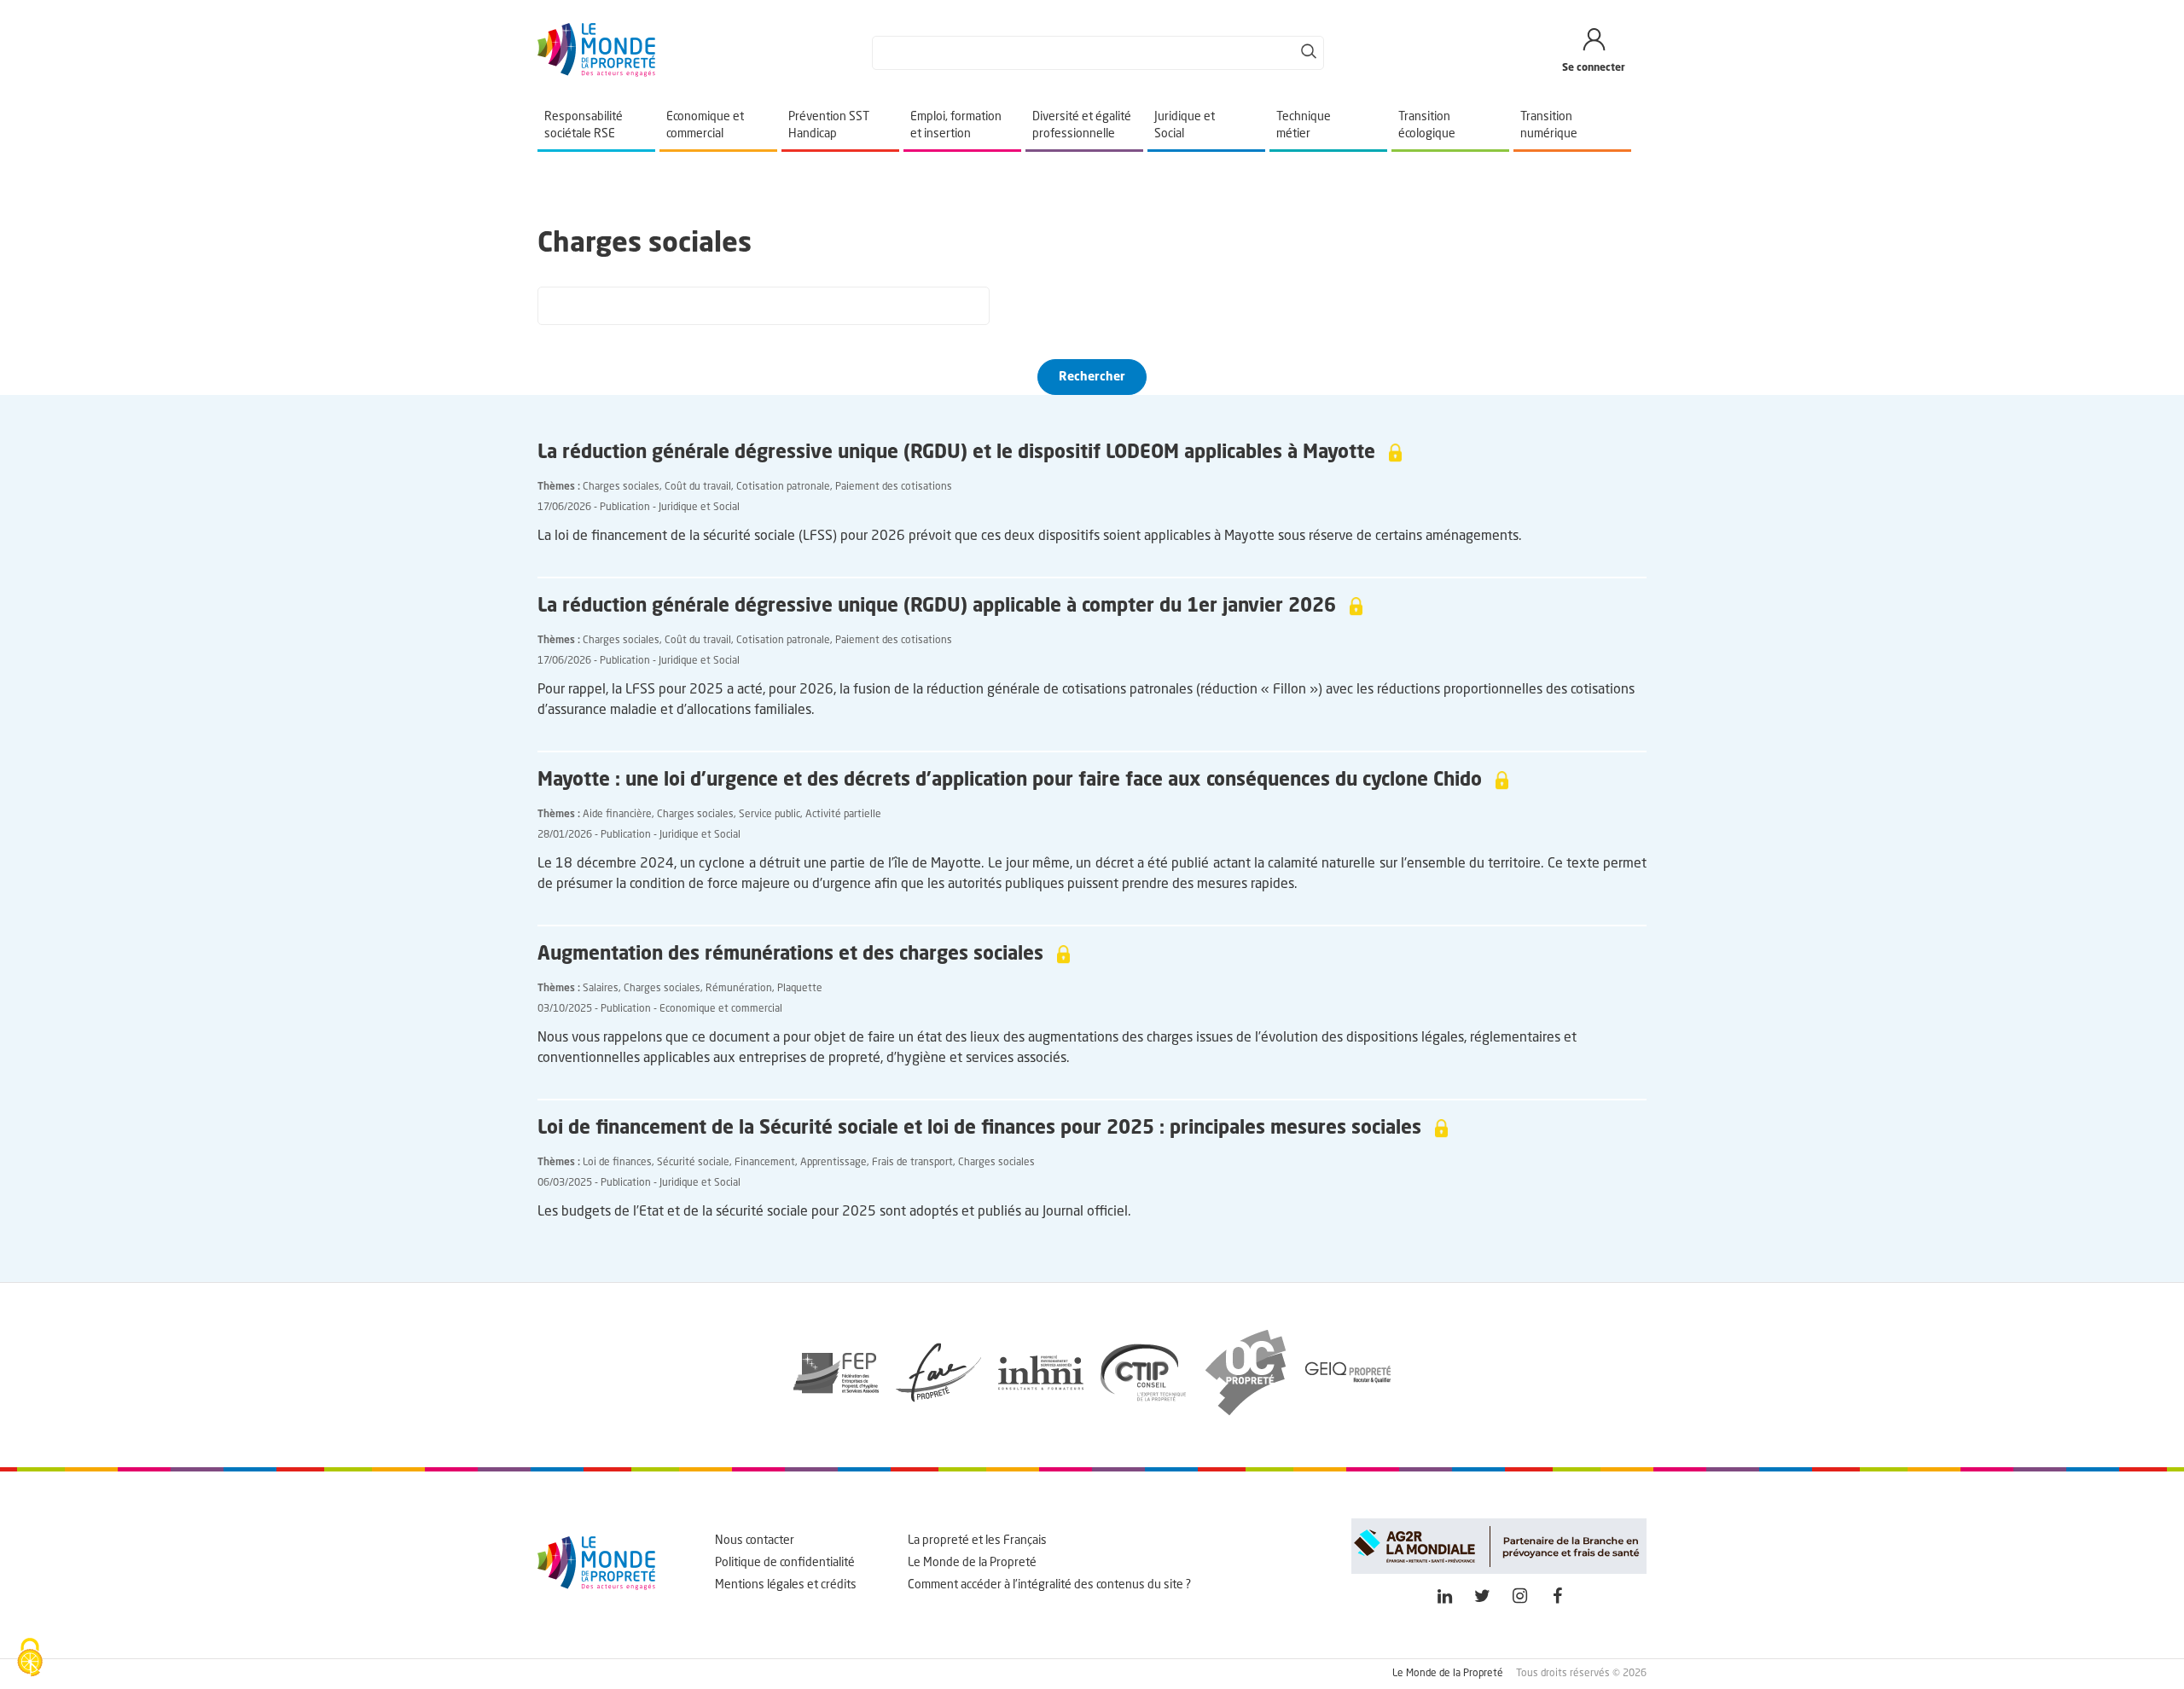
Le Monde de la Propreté (972, 1563)
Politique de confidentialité (785, 1563)
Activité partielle (843, 815)
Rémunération (739, 989)
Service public (770, 815)
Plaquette (800, 989)
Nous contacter (755, 1541)
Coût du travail (698, 487)
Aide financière (617, 815)
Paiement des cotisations (894, 487)
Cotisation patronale (783, 487)
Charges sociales (621, 487)
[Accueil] (596, 73)
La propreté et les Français (977, 1541)
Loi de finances (617, 1163)
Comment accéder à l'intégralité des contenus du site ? (1049, 1585)
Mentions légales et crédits (786, 1585)
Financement (765, 1163)
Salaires (601, 989)
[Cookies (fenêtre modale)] (30, 1659)
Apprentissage (834, 1163)
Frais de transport (912, 1163)
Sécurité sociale (693, 1163)
